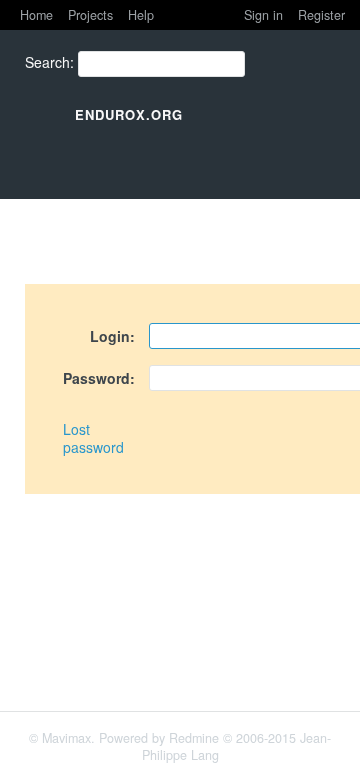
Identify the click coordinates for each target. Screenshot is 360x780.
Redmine (194, 738)
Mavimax (66, 738)
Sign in (263, 15)
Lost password (93, 438)
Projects (90, 15)
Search (47, 62)
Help (141, 15)
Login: (112, 336)
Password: (99, 378)
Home (36, 15)
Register (321, 15)
